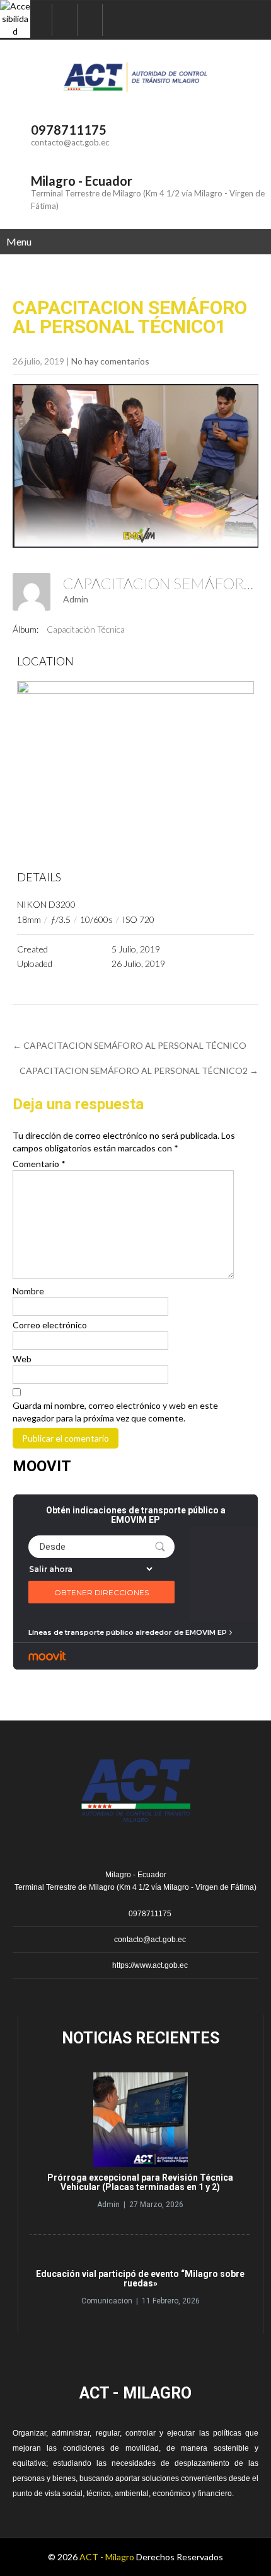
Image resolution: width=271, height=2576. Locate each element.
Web (22, 1359)
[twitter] (65, 20)
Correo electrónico (50, 1325)
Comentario (39, 1164)
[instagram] (90, 20)
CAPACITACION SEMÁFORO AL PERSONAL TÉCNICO (130, 1045)
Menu (19, 241)
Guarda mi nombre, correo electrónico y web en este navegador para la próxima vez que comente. (115, 1412)
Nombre (28, 1291)
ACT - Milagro (107, 2557)
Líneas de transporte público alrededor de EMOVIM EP (128, 1632)
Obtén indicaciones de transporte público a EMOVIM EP (136, 1515)
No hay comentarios (110, 361)
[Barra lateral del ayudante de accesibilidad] (15, 15)
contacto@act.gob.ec (70, 142)
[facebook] (40, 20)
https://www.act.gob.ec (150, 1965)
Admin (76, 599)
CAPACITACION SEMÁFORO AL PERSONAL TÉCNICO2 (139, 1071)
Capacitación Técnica (86, 629)
